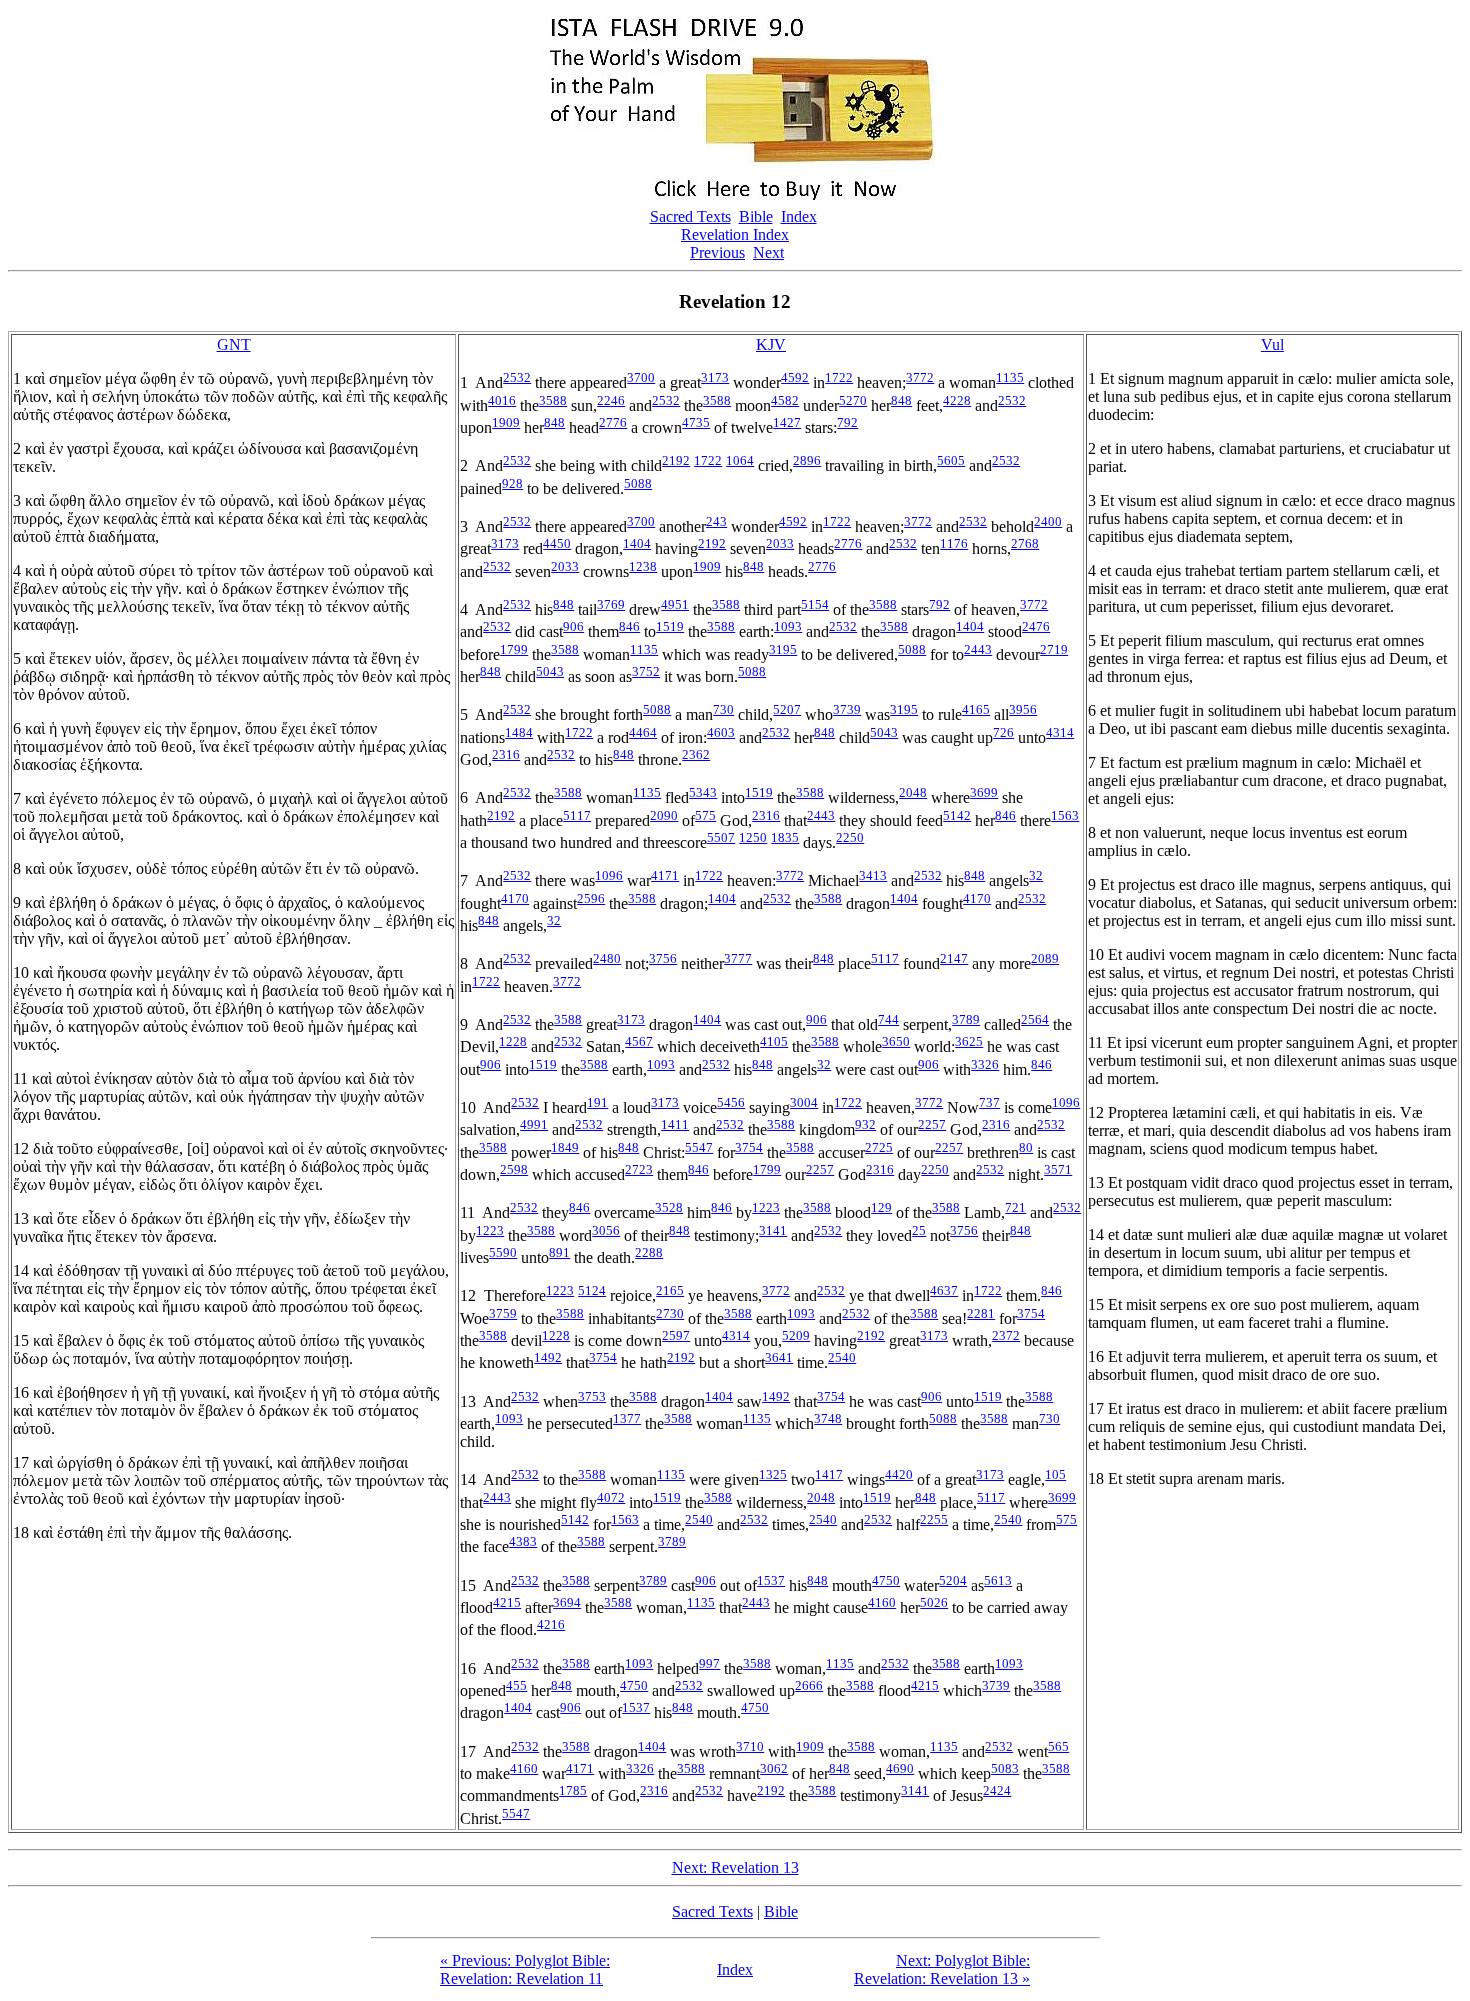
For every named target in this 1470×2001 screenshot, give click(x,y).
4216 (551, 1624)
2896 (807, 460)
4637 (944, 1290)
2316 (506, 754)
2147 (954, 958)
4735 (696, 422)
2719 (1054, 649)
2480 (607, 958)
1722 (839, 377)
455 (516, 1685)
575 (705, 815)
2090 (664, 815)
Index (799, 216)
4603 (721, 732)
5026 (934, 1602)
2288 (649, 1252)
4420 (899, 1474)
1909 (506, 422)
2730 (670, 1313)
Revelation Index (735, 234)
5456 (731, 1102)
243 (716, 521)
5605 (951, 460)
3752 (646, 671)
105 (1055, 1474)
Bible (756, 216)
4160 (882, 1602)
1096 (609, 875)
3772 (920, 377)
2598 (514, 1169)
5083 (1005, 1768)
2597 (676, 1335)
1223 (766, 1207)
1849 (565, 1147)
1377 (627, 1418)
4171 (665, 875)
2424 (997, 1790)
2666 (809, 1685)
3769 (611, 604)
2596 (591, 898)
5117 (577, 815)
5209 (796, 1335)
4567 (639, 1041)
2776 (613, 422)
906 (573, 626)
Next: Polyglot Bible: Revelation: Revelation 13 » (942, 1969)
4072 (611, 1497)
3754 (749, 1147)
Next (768, 252)
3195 (783, 649)
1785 (573, 1790)
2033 (780, 543)
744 (888, 1019)
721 (1015, 1207)
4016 (502, 400)
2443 (978, 649)
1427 (787, 422)
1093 (788, 626)
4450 (557, 543)
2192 (676, 460)
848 (901, 400)
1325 (773, 1474)
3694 (567, 1602)
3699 (984, 792)
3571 (1058, 1169)
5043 (550, 671)
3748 (828, 1418)
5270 (853, 400)
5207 (787, 709)
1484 (519, 732)
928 (512, 483)
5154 (815, 604)
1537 (771, 1580)
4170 (515, 898)
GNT (234, 344)
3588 (553, 400)
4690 (900, 1768)
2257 (932, 1124)
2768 (1025, 543)
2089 (1045, 958)
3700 (641, 377)
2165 (670, 1290)
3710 (750, 1746)
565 (1058, 1746)
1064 (740, 460)
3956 (1023, 709)
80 (1026, 1147)
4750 (886, 1580)
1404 (637, 543)
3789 (966, 1019)
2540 (842, 1357)
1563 (1065, 815)
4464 (643, 732)
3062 (774, 1768)
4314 (1060, 732)
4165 (976, 709)
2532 (517, 377)
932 (865, 1124)
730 (723, 709)
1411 (675, 1124)
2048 (913, 792)
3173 (715, 377)
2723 (639, 1169)
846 (629, 626)
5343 (703, 792)
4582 (785, 400)
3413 (873, 875)
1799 (514, 649)
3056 (606, 1230)
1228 (513, 1041)
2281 (981, 1313)
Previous (717, 252)
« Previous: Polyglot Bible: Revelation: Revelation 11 (525, 1969)
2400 (1048, 521)
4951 (675, 604)
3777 (738, 958)
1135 (1010, 377)
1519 (670, 626)
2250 (850, 837)
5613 (998, 1580)
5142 (957, 815)
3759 (503, 1313)
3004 (804, 1102)
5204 (953, 1580)
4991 (534, 1124)
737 (989, 1102)
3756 (663, 958)
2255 (934, 1519)
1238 (643, 566)
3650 (896, 1041)
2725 (879, 1147)
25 (919, 1230)
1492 (548, 1357)
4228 (957, 400)
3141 (773, 1230)
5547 (699, 1147)
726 (1003, 732)
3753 (592, 1396)
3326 (985, 1064)
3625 (969, 1041)
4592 (795, 377)
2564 (1035, 1019)
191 (597, 1102)
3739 (847, 709)
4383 (523, 1541)
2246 (611, 400)
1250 (753, 837)
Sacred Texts (690, 216)
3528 (669, 1207)
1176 (954, 543)
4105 (774, 1041)
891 (559, 1252)
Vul (1272, 344)
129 (881, 1207)
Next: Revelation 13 (735, 1867)
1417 (829, 1474)
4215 (507, 1602)
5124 (592, 1290)
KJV (771, 344)
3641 (779, 1357)
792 (847, 422)
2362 (696, 754)
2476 (1036, 626)
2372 (1006, 1335)
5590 (503, 1252)
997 (709, 1663)
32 (1036, 875)
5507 (721, 837)
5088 (638, 483)
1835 (785, 837)
